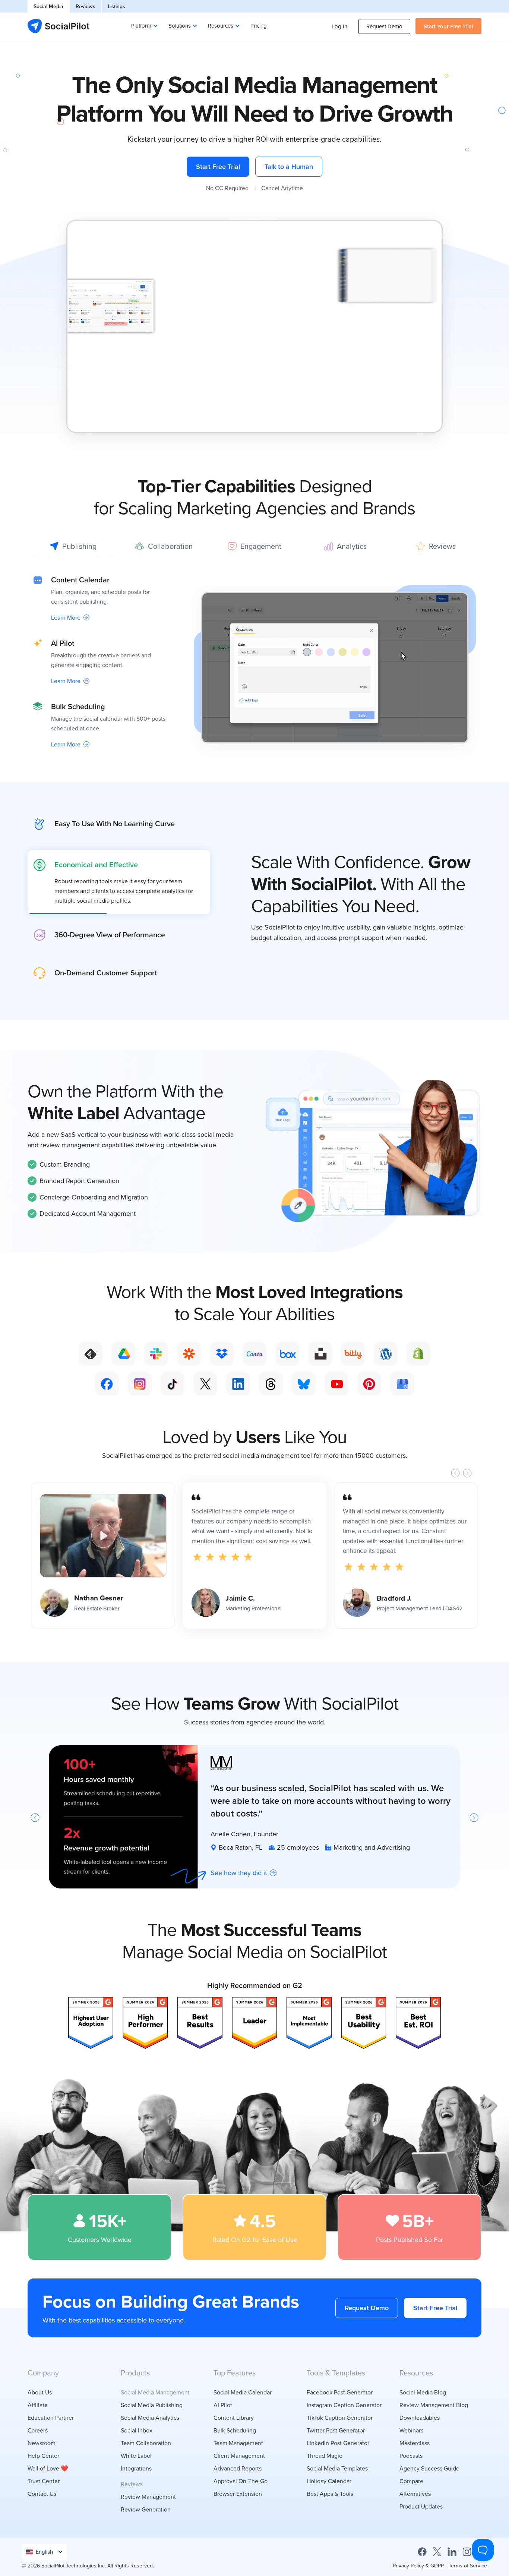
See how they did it (239, 1872)
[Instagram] (467, 2551)
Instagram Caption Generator (344, 2405)
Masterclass (415, 2443)
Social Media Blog (423, 2392)
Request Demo (384, 26)
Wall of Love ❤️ (48, 2468)
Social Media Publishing (152, 2405)
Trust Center (44, 2481)
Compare (411, 2481)
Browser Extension (238, 2494)
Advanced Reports (238, 2468)
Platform (141, 26)
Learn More (66, 617)
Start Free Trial (218, 166)
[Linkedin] (452, 2551)
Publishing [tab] (79, 546)
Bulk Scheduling (235, 2430)
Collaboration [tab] (170, 546)
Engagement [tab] (261, 546)
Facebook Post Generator (340, 2392)
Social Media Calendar (243, 2392)
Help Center (43, 2456)
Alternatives (415, 2494)
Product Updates (421, 2506)
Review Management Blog (434, 2405)
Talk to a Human (289, 166)
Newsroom (42, 2443)
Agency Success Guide (429, 2468)
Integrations (136, 2468)
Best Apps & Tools (330, 2494)
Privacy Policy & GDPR (418, 2566)
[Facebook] (422, 2551)
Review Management (148, 2497)
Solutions (180, 26)
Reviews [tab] (442, 546)
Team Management (238, 2443)
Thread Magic (324, 2456)
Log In (339, 26)
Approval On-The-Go (241, 2481)
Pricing (259, 26)
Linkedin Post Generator (338, 2443)
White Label (136, 2456)
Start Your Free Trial (448, 26)
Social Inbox (137, 2430)
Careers (38, 2430)
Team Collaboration (146, 2443)
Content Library (234, 2418)
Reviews (86, 6)
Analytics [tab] (352, 546)
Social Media (48, 6)
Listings (116, 6)
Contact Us (42, 2494)
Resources (221, 26)
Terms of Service (468, 2566)
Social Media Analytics (150, 2418)
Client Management (239, 2456)
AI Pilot (223, 2405)
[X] (437, 2551)
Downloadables (420, 2418)
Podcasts (411, 2456)
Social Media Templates (337, 2468)
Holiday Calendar (329, 2481)
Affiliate (38, 2405)
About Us (40, 2392)
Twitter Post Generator (336, 2430)
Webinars (411, 2430)
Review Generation (146, 2509)
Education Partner (51, 2418)
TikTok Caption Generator (340, 2418)
